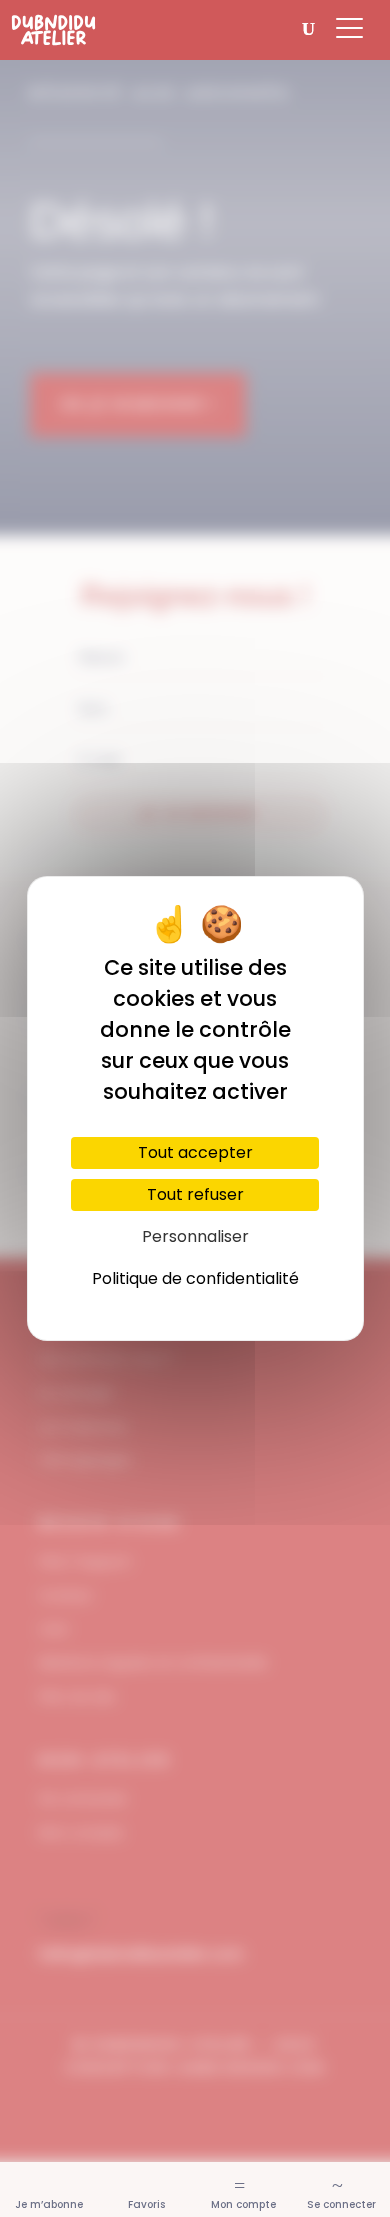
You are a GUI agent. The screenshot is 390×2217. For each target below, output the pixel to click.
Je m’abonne (49, 2204)
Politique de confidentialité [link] (195, 1278)
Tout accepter (195, 1152)
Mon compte (243, 2204)
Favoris (146, 2204)
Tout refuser (195, 1194)
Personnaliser (195, 1236)
